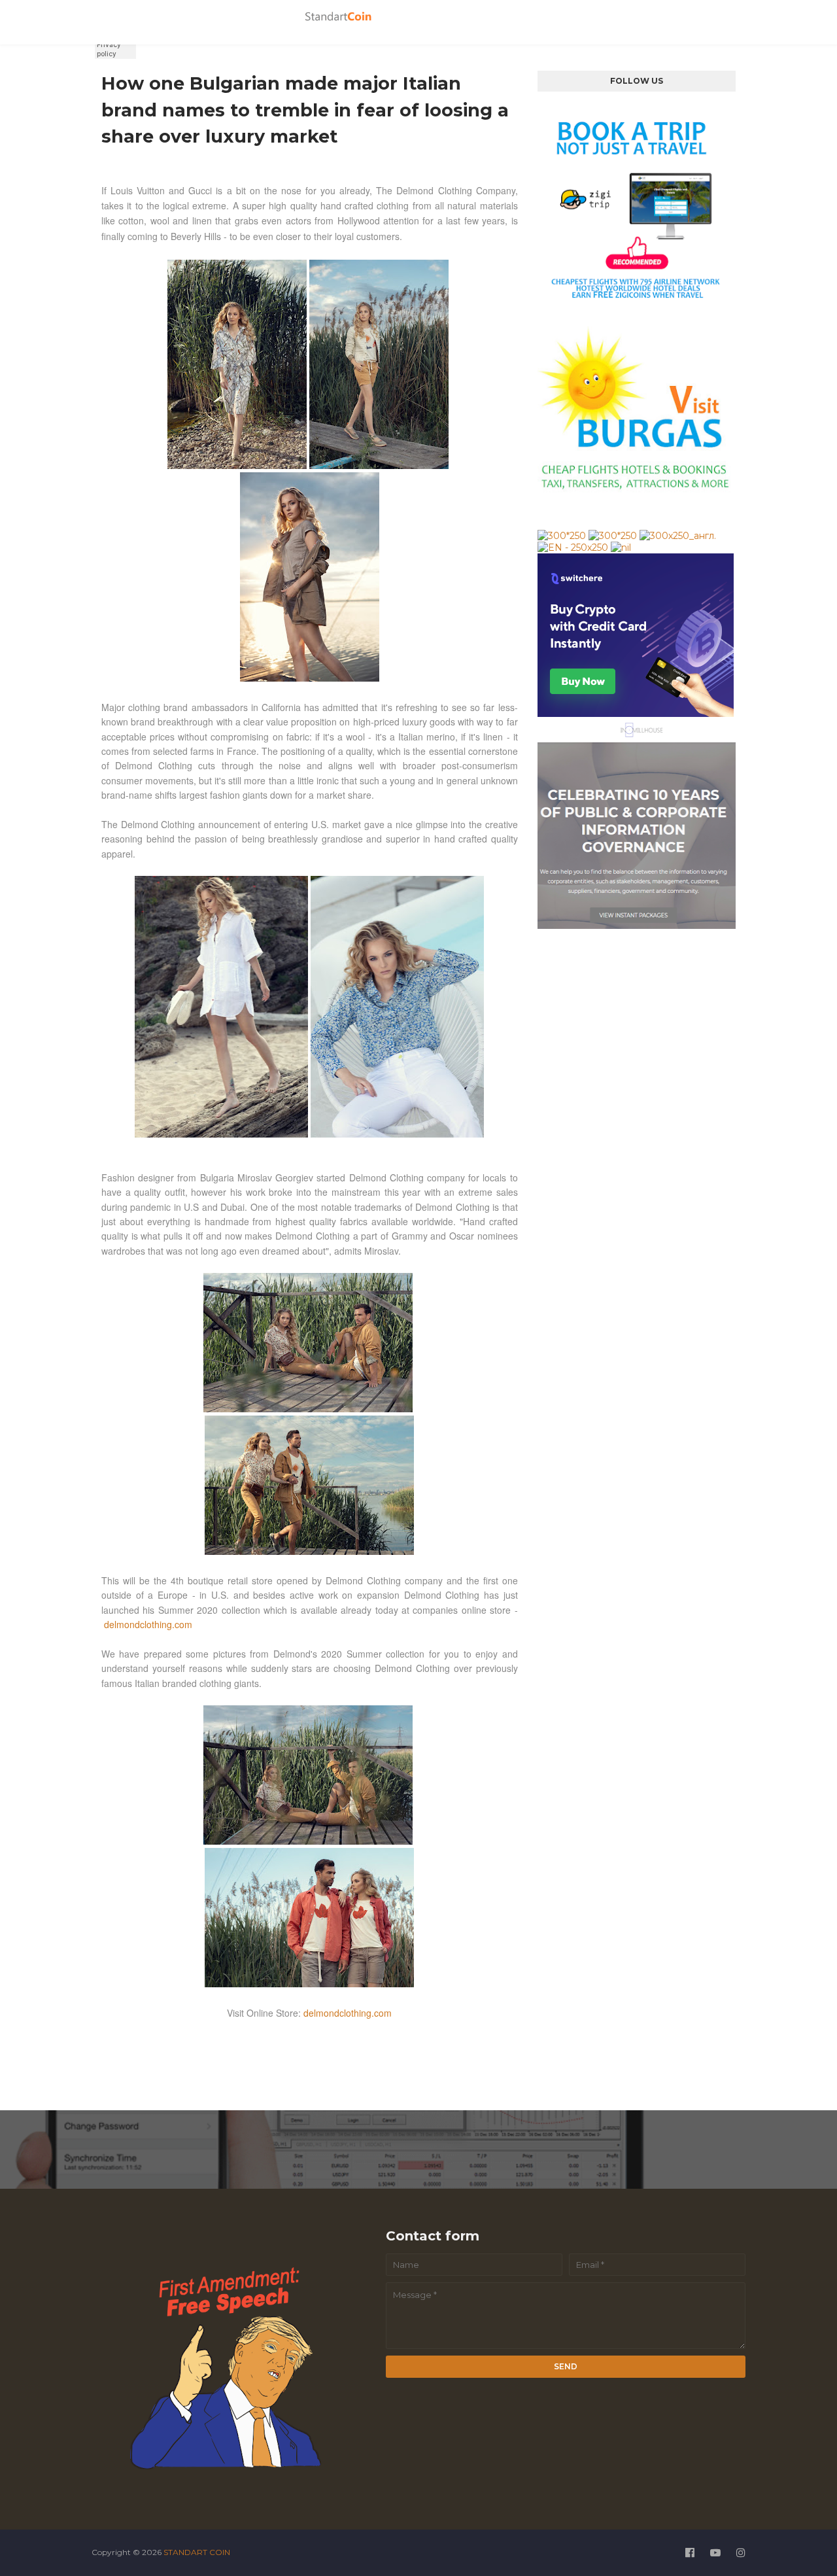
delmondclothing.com (148, 1624)
